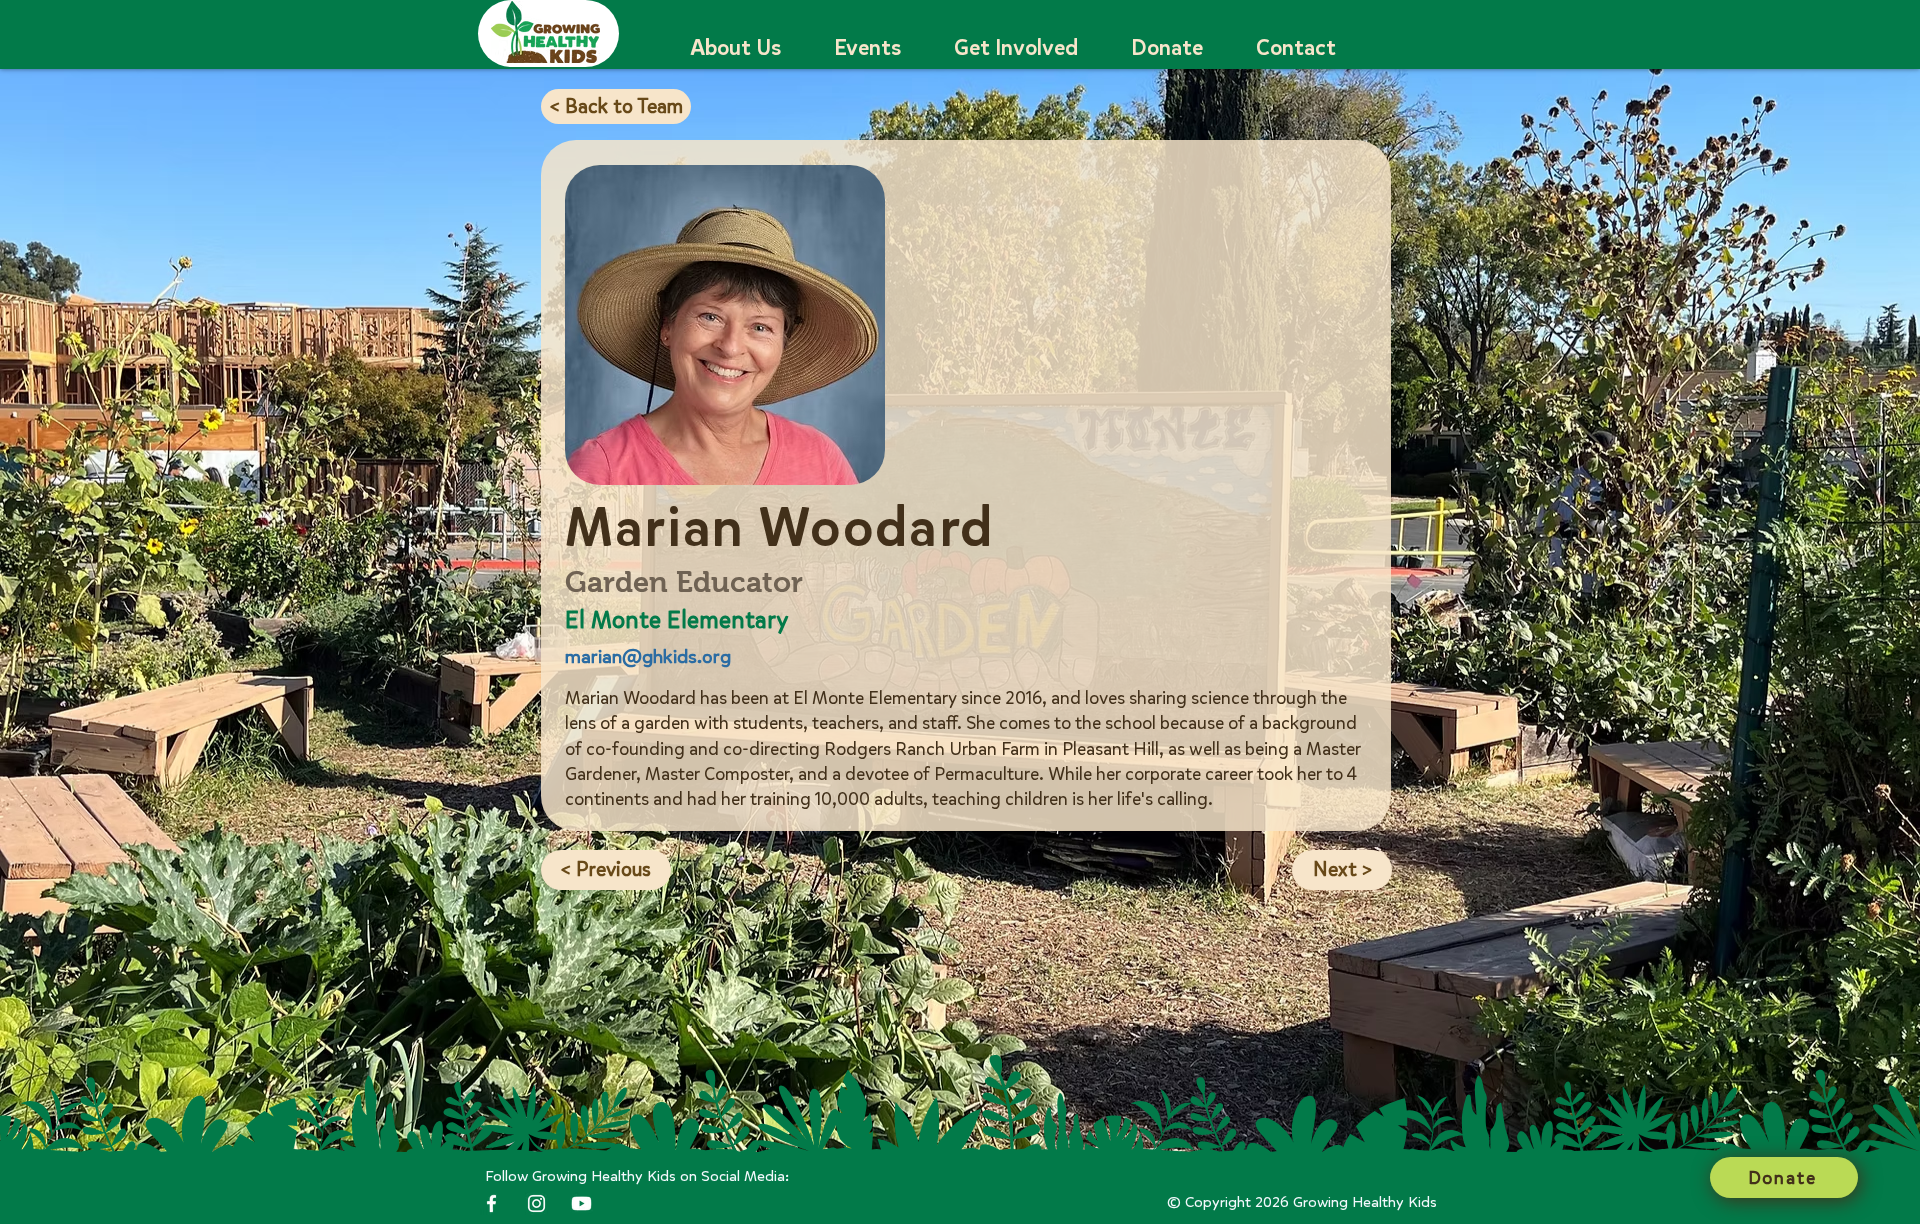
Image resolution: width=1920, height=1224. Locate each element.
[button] (735, 48)
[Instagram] (536, 1203)
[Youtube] (581, 1203)
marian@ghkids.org (648, 656)
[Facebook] (491, 1203)
